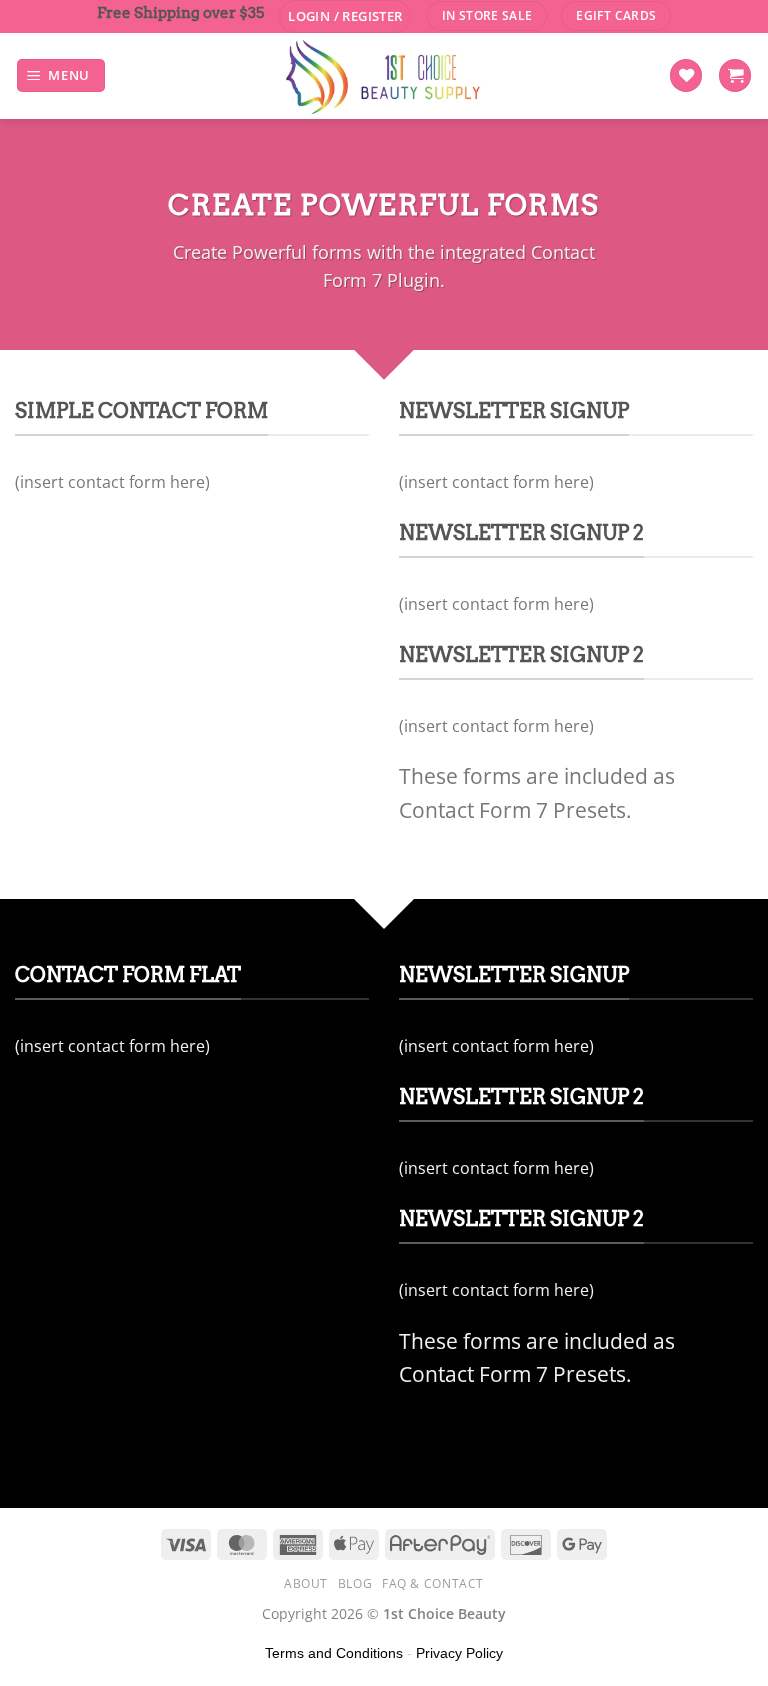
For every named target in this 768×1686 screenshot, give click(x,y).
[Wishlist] (686, 75)
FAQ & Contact (433, 1583)
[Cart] (735, 75)
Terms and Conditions (334, 1653)
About (306, 1583)
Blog (355, 1583)
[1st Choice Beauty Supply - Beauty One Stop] (384, 76)
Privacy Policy (459, 1653)
